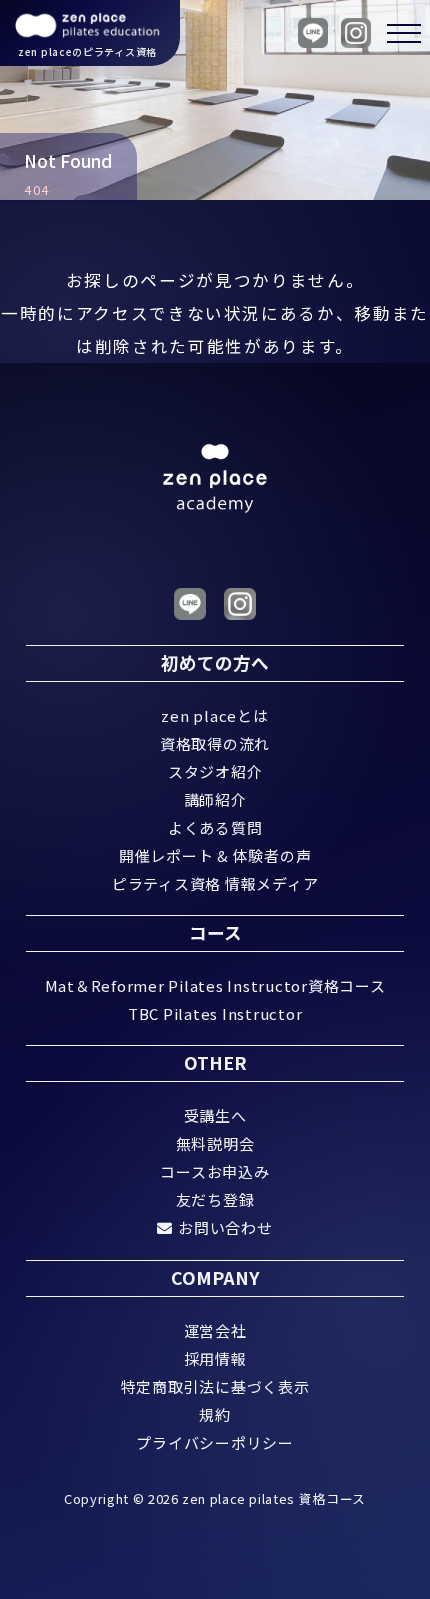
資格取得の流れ (215, 743)
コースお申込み (214, 1171)
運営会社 (215, 1330)
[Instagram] (356, 33)
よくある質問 (215, 827)
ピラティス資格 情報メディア (215, 883)
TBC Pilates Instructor (215, 1013)
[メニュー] (395, 33)
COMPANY (215, 1277)
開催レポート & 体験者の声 (215, 855)
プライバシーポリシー (215, 1442)
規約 (215, 1414)
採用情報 (215, 1358)
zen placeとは (214, 715)
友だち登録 (215, 1199)
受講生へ (215, 1115)
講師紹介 (215, 799)
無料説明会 (215, 1143)
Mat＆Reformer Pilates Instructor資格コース (215, 985)
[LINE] (313, 33)
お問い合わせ (225, 1227)
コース (215, 932)
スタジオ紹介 (215, 771)
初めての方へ (215, 662)
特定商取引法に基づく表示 (215, 1386)
